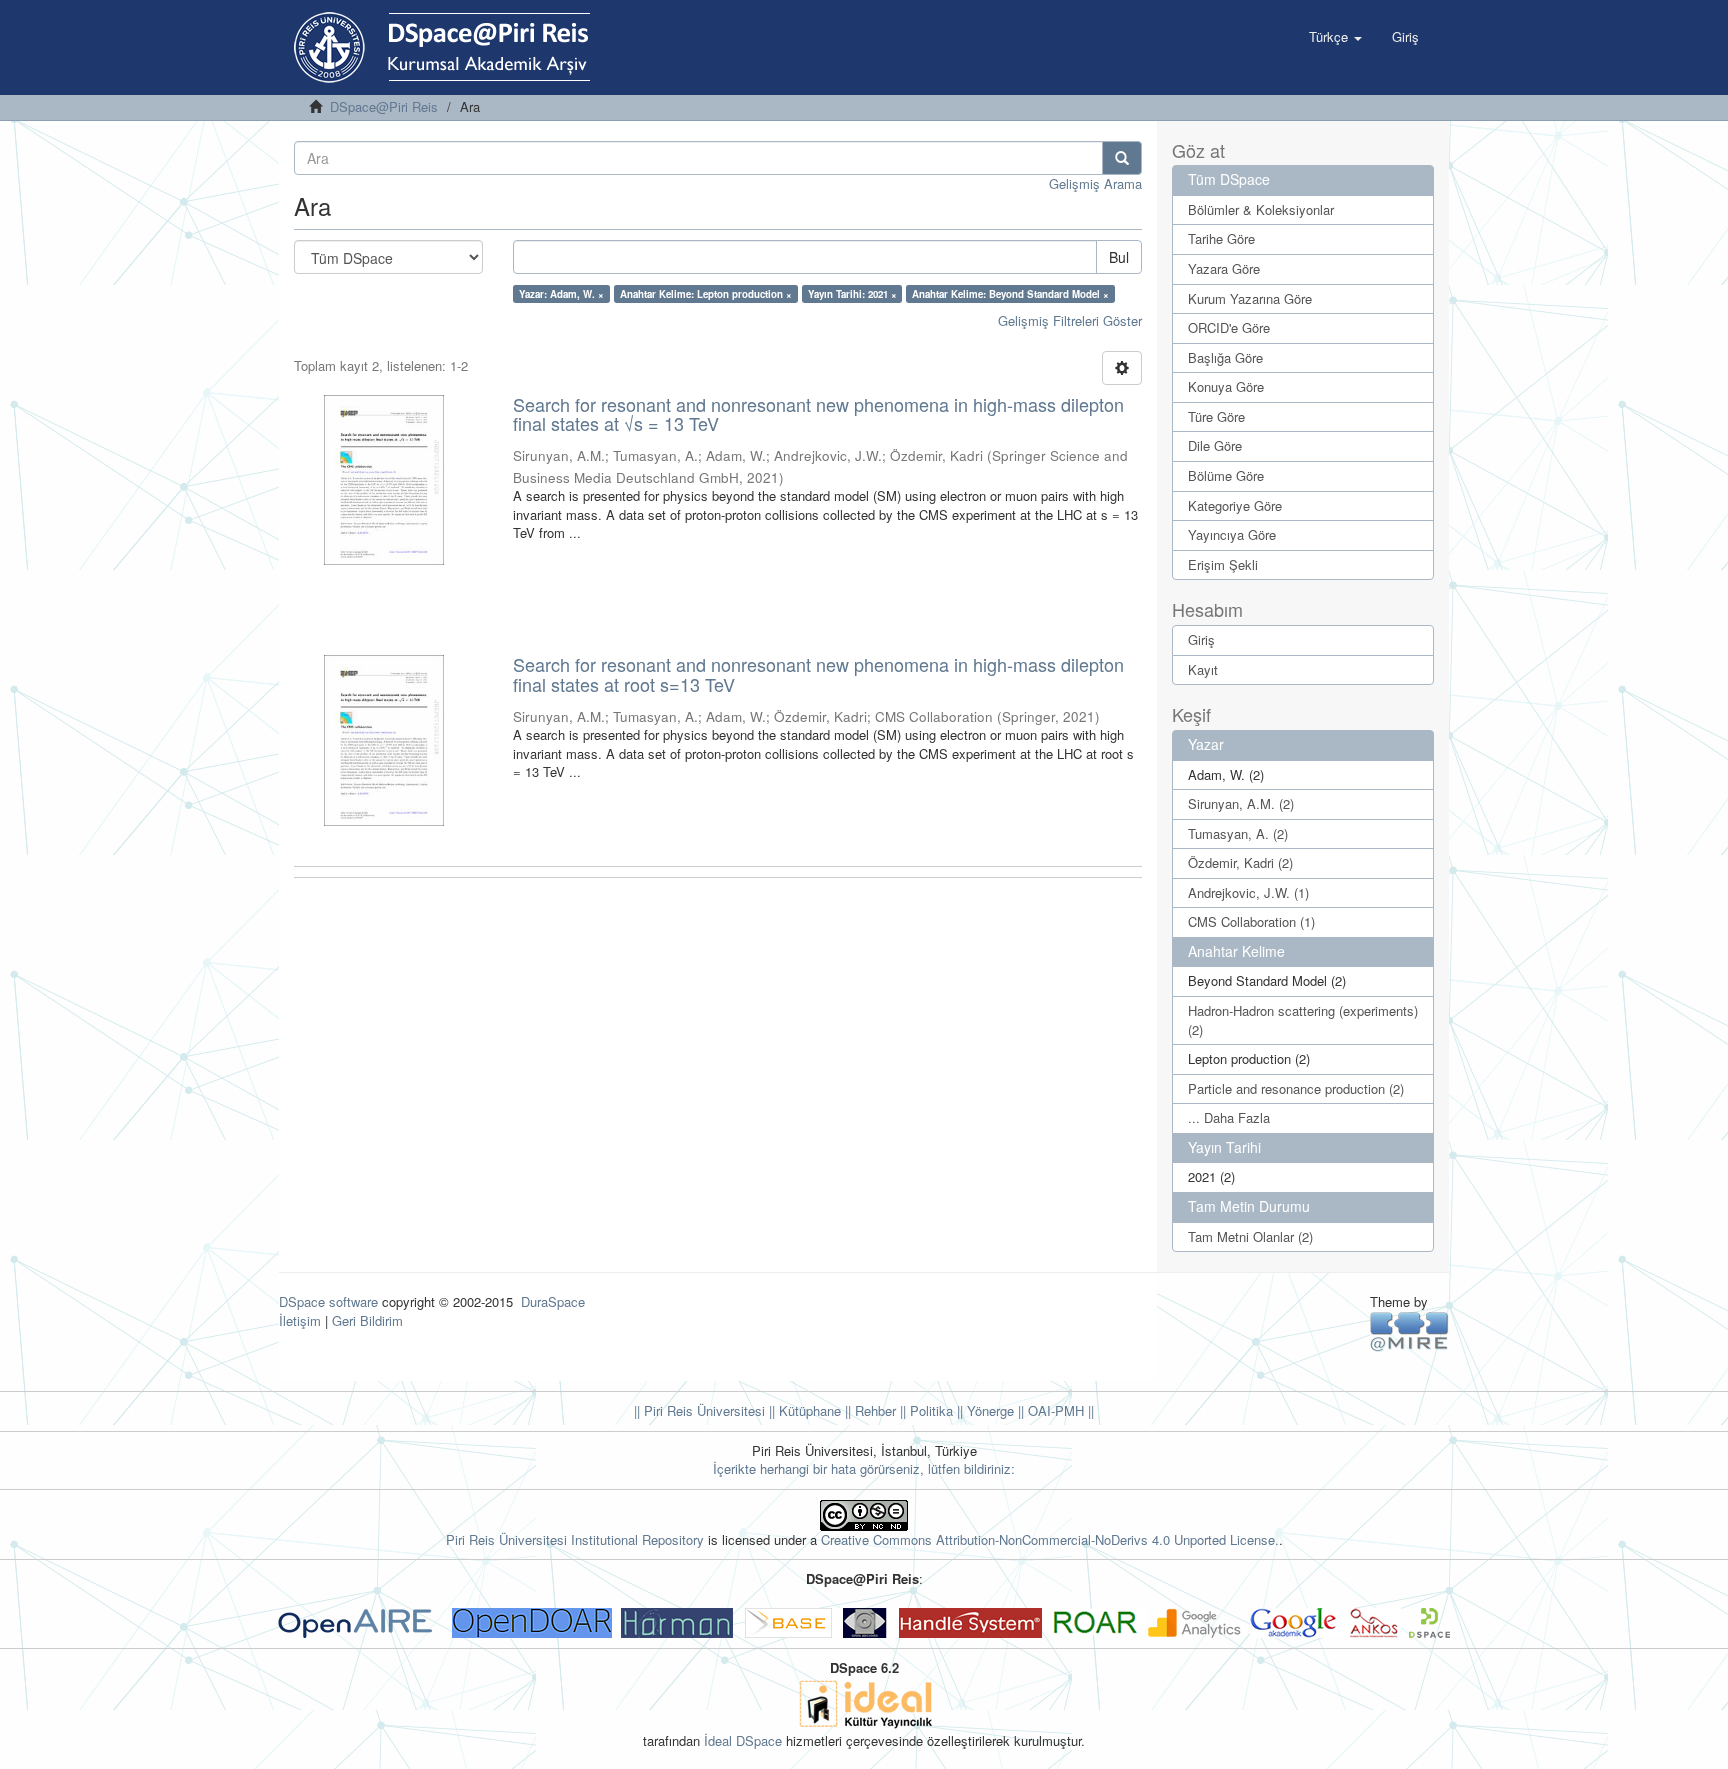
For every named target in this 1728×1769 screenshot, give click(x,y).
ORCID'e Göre (1229, 327)
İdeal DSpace (743, 1740)
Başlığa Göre (1225, 357)
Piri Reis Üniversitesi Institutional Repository (575, 1539)
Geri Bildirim (367, 1320)
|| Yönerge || (988, 1410)
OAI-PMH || (1059, 1410)
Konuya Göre (1226, 386)
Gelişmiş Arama (1095, 183)
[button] (1335, 37)
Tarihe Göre (1221, 238)
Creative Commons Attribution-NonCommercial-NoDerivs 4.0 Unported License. (1050, 1539)
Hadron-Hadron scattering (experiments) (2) (1303, 1020)
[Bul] (1122, 158)
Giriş (1201, 639)
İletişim (300, 1320)
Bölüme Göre (1226, 475)
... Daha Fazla (1229, 1117)
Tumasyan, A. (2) (1238, 833)
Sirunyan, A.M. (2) (1241, 803)
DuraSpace (553, 1301)
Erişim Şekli (1223, 564)
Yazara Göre (1224, 268)
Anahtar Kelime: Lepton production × (706, 294)
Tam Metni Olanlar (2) (1250, 1236)
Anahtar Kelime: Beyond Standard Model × (1010, 294)
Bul (1119, 257)
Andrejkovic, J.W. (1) (1248, 892)
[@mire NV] (1409, 1330)
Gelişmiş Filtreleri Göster (1070, 320)
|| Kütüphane (803, 1410)
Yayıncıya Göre (1232, 534)
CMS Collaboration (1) (1251, 921)
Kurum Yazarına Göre (1250, 298)
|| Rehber (868, 1410)
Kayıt (1203, 669)
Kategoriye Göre (1235, 505)
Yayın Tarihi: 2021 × (852, 294)
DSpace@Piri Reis (384, 106)
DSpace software (328, 1301)
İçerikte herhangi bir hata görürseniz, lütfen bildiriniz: (864, 1468)
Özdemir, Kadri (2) (1240, 862)
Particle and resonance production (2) (1296, 1088)
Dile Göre (1215, 445)
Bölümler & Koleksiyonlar (1261, 209)
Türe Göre (1216, 416)
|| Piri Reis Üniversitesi (699, 1410)
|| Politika (924, 1410)
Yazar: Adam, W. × (561, 294)
